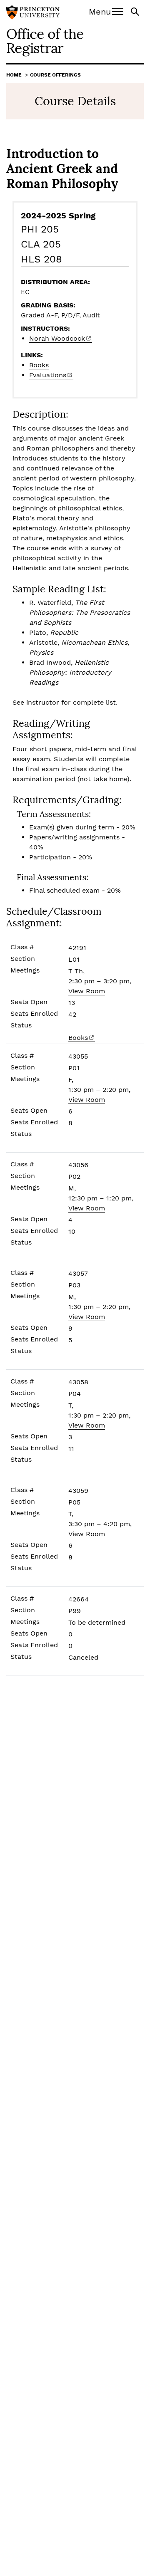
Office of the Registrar (45, 41)
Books (39, 365)
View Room (87, 991)
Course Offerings (55, 75)
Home (14, 75)
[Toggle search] (136, 11)
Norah (57, 338)
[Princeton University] (33, 13)
